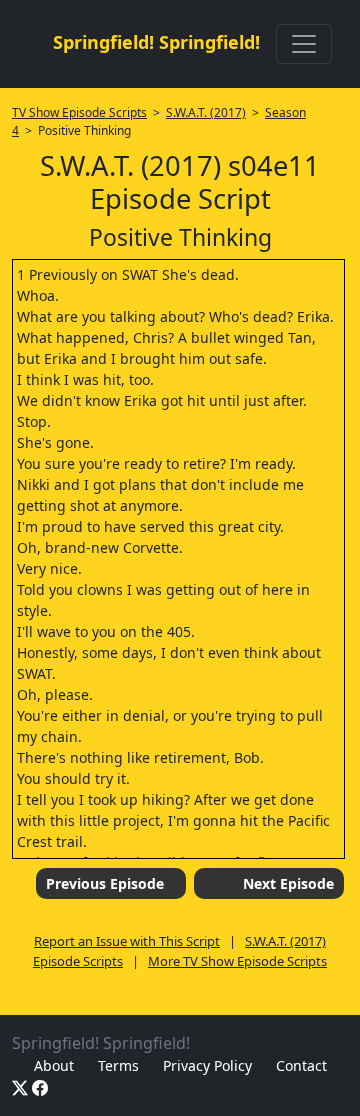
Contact (301, 1065)
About (54, 1065)
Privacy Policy (207, 1065)
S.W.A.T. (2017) (206, 112)
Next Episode (288, 883)
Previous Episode (105, 883)
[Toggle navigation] (304, 44)
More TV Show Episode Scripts (237, 961)
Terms (118, 1065)
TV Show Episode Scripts (79, 112)
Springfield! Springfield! (156, 42)
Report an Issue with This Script (127, 941)
